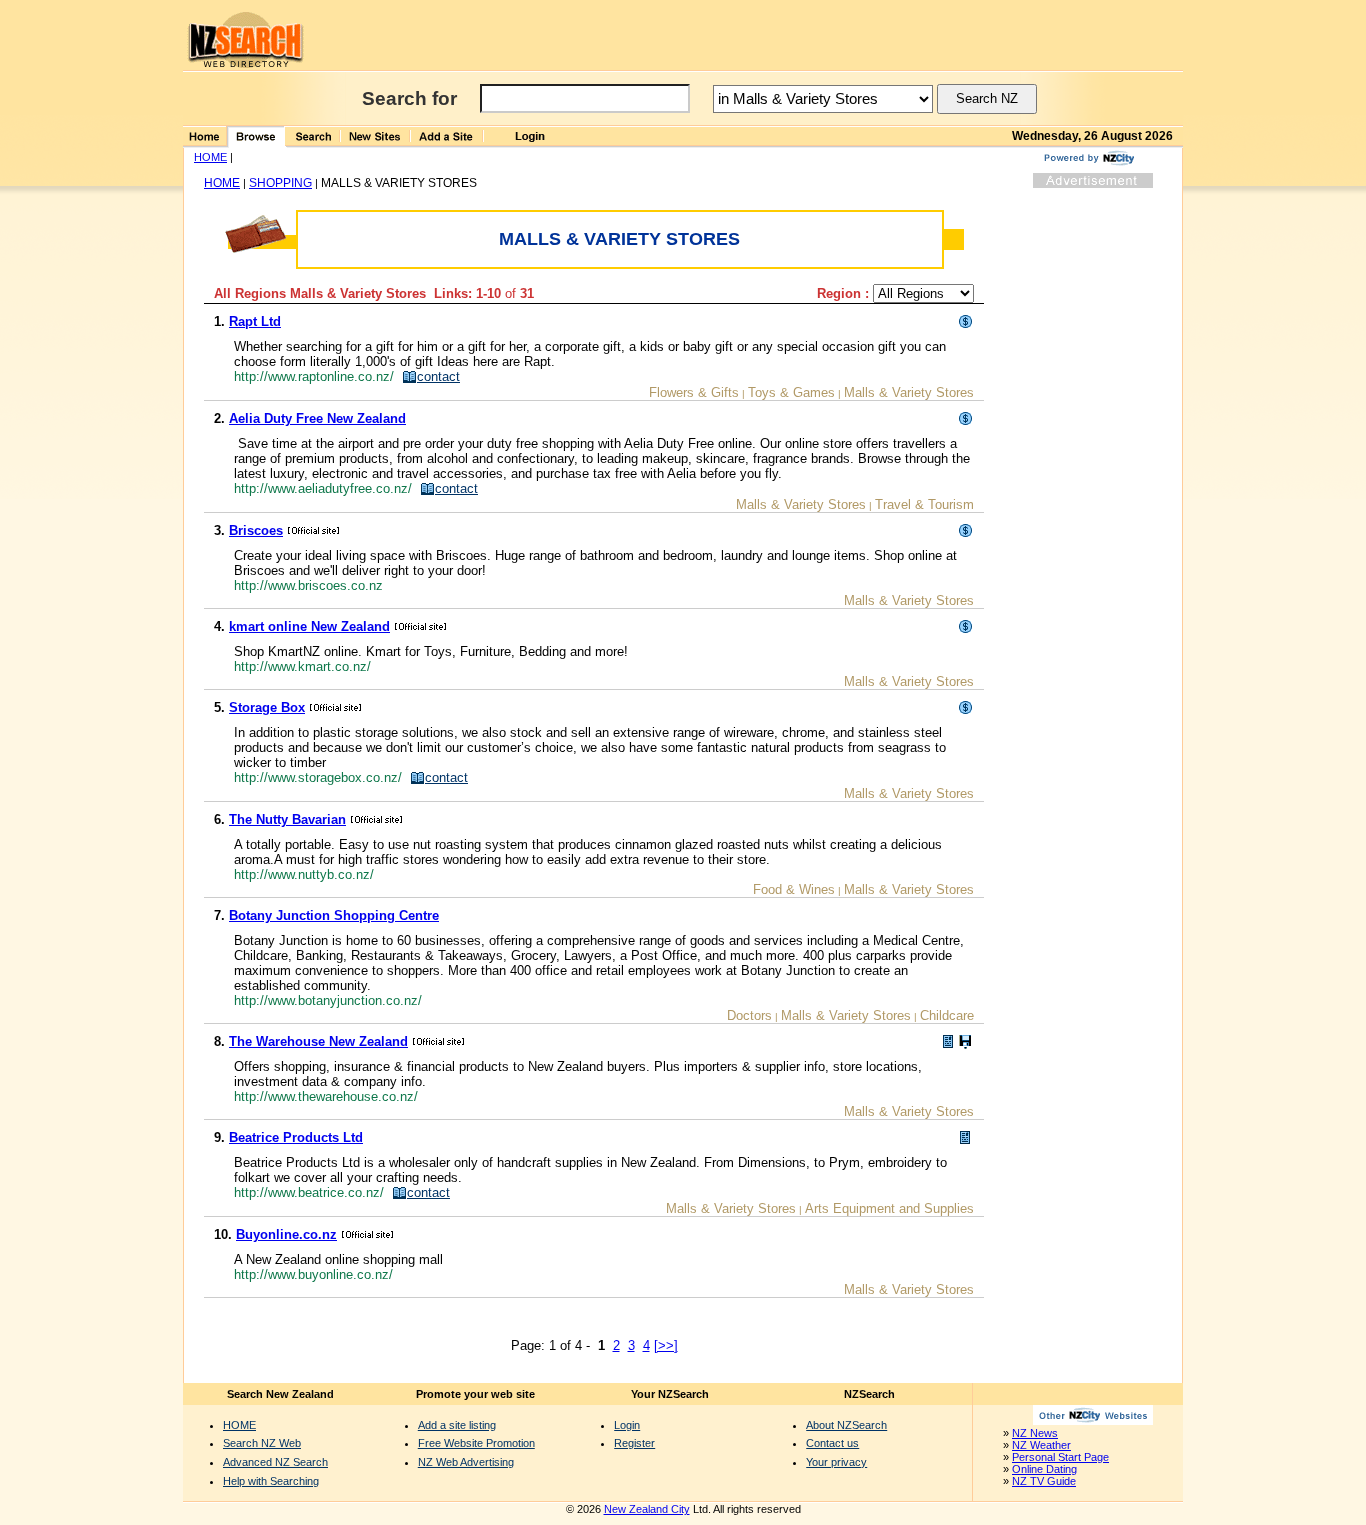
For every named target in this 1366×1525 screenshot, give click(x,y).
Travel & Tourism (924, 504)
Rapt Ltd (255, 321)
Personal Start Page (1060, 1457)
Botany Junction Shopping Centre (334, 915)
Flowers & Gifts (694, 392)
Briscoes (256, 530)
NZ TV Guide (1044, 1481)
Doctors (749, 1015)
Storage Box (267, 707)
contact (438, 376)
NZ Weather (1041, 1445)
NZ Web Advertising (466, 1462)
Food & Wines (794, 889)
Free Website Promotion (476, 1443)
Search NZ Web (262, 1443)
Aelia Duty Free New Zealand (317, 418)
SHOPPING (280, 183)
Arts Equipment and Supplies (889, 1208)
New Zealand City (647, 1509)
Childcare (947, 1015)
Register (634, 1443)
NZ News (1035, 1433)
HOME (210, 157)
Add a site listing (457, 1425)
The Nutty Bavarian (287, 819)
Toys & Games (791, 392)
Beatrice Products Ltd (296, 1137)
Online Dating (1044, 1469)
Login (627, 1425)
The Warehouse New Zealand (318, 1041)
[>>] (666, 1345)
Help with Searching (271, 1481)
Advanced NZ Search (275, 1462)
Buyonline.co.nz (286, 1234)
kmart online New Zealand (309, 626)
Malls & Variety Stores (909, 392)
